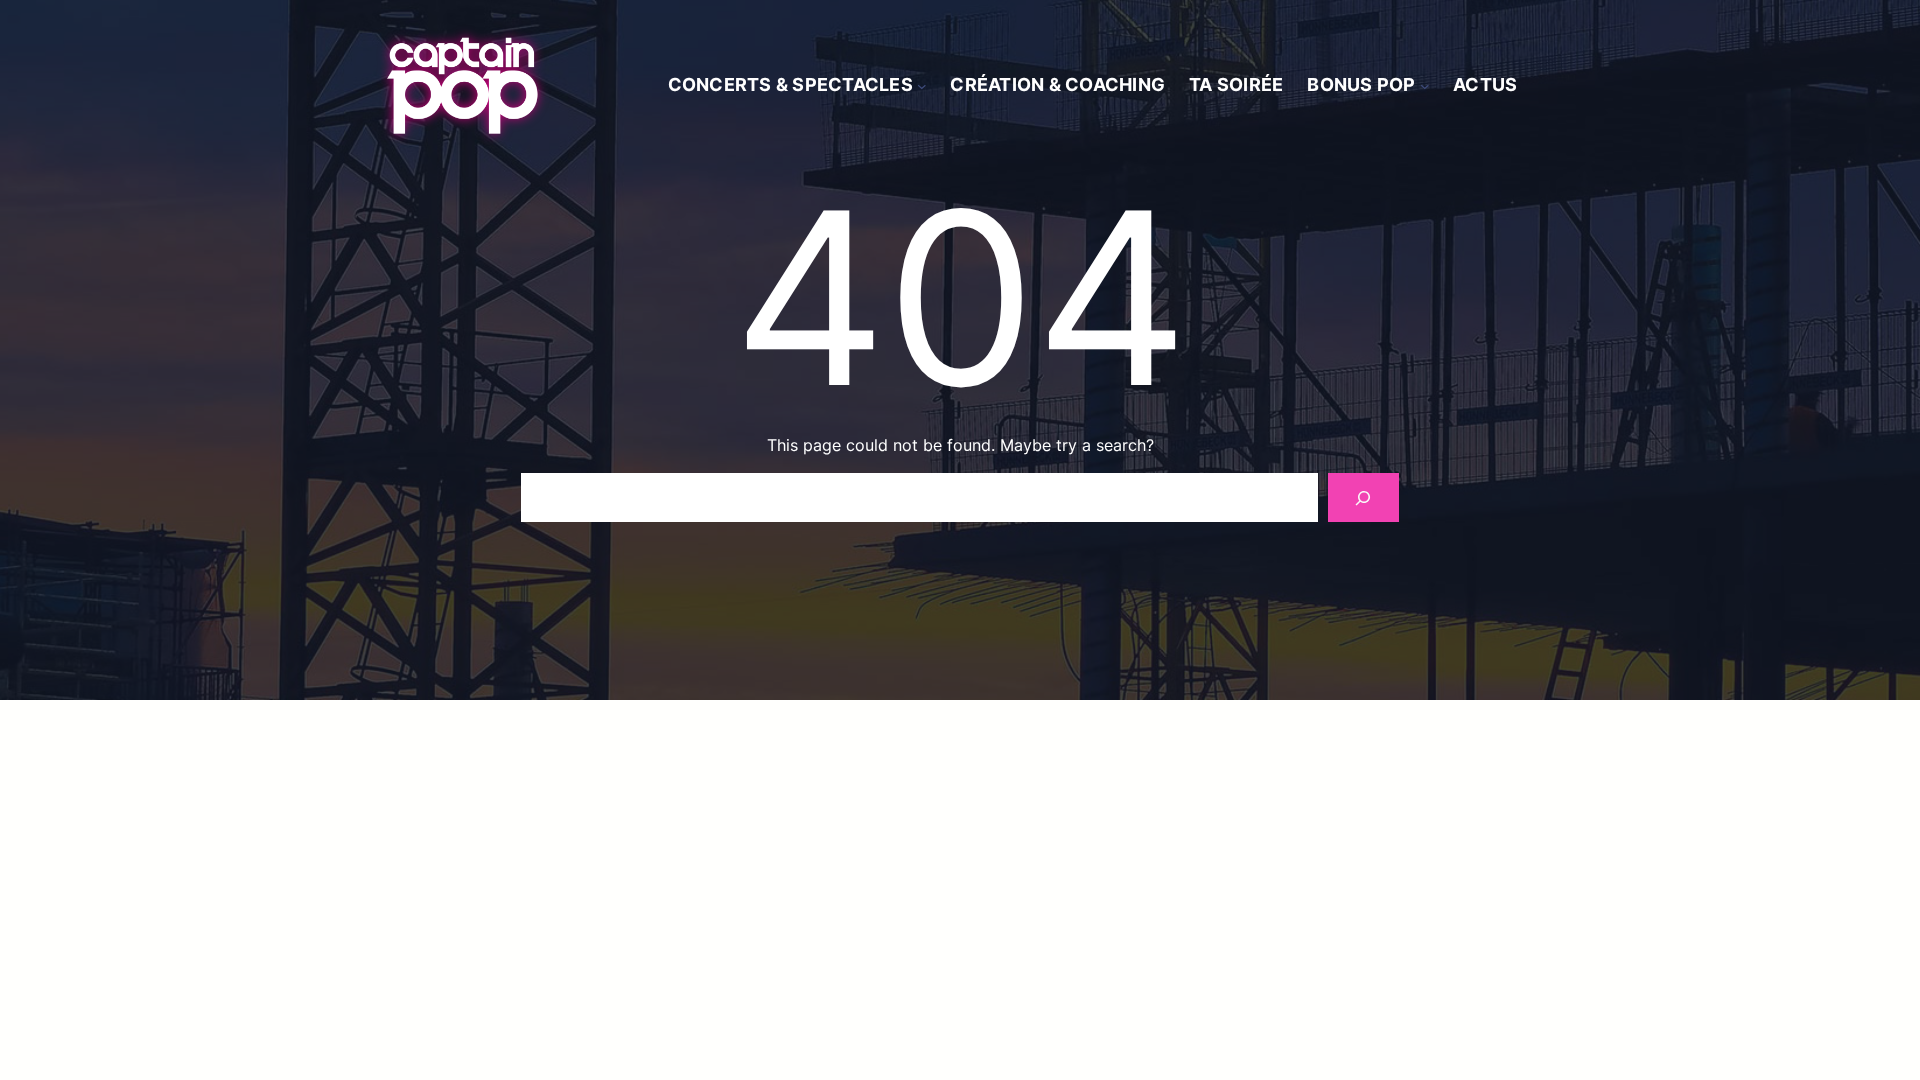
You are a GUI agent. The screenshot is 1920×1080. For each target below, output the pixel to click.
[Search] (1363, 497)
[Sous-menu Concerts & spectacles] (922, 86)
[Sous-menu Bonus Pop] (1425, 86)
